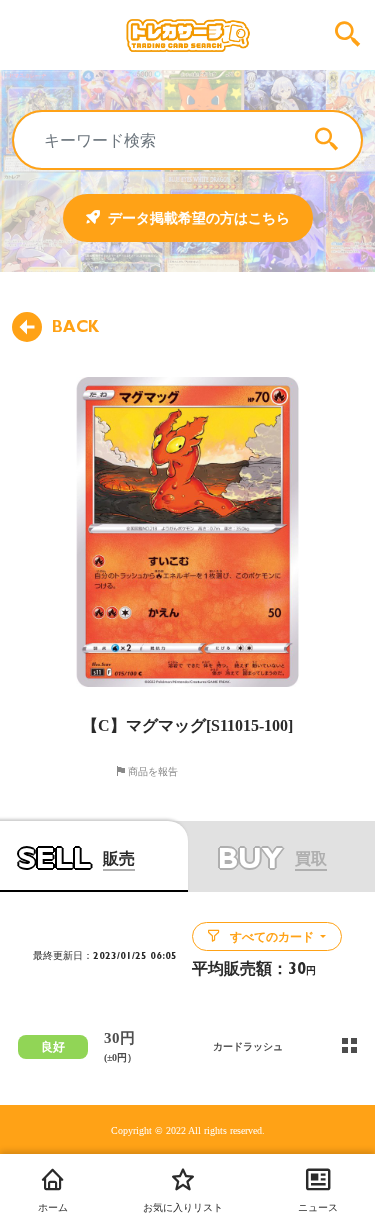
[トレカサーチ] (187, 35)
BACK (75, 327)
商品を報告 (151, 771)
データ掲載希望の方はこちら (199, 218)
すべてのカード (272, 937)
